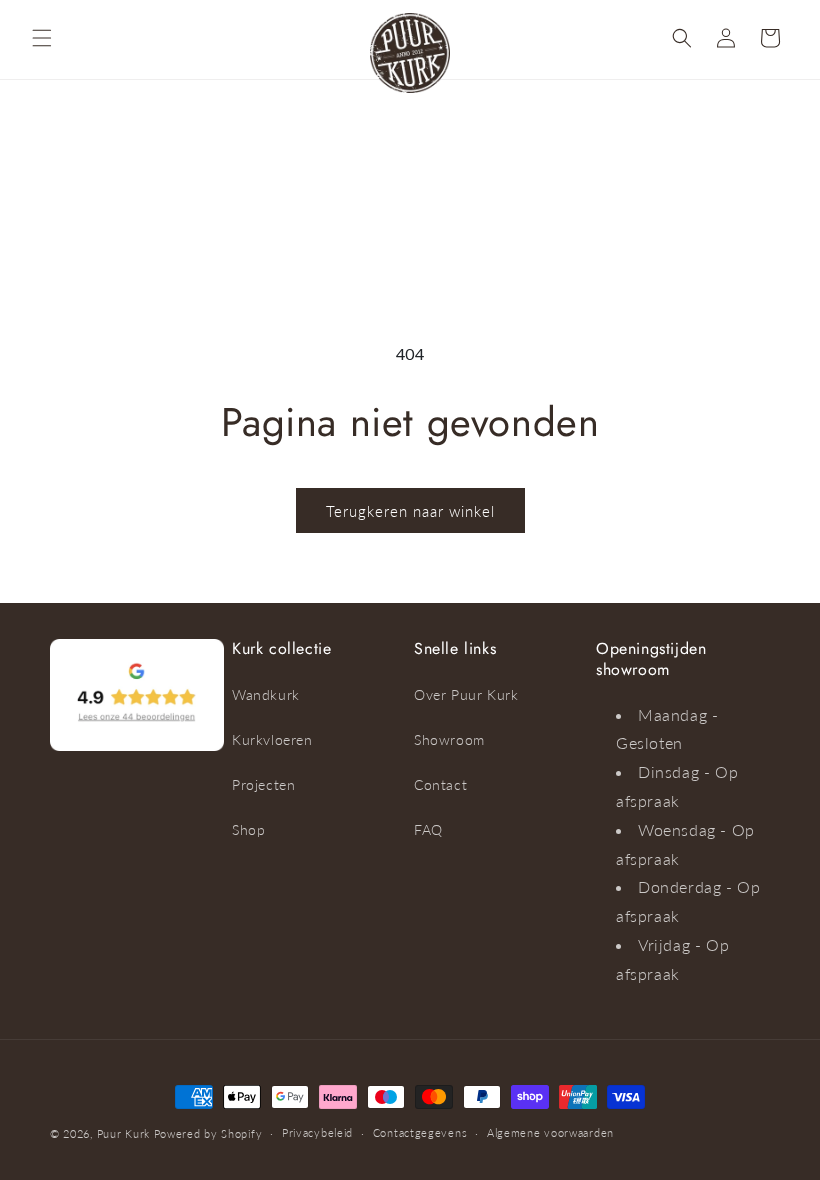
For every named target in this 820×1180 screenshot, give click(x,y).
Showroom (449, 739)
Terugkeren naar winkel (410, 511)
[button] (42, 38)
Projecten (263, 784)
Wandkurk (266, 694)
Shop (248, 829)
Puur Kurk (123, 1133)
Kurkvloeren (272, 739)
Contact (440, 784)
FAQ (428, 829)
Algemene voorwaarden (550, 1132)
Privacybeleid (317, 1132)
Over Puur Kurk (466, 694)
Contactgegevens (420, 1132)
